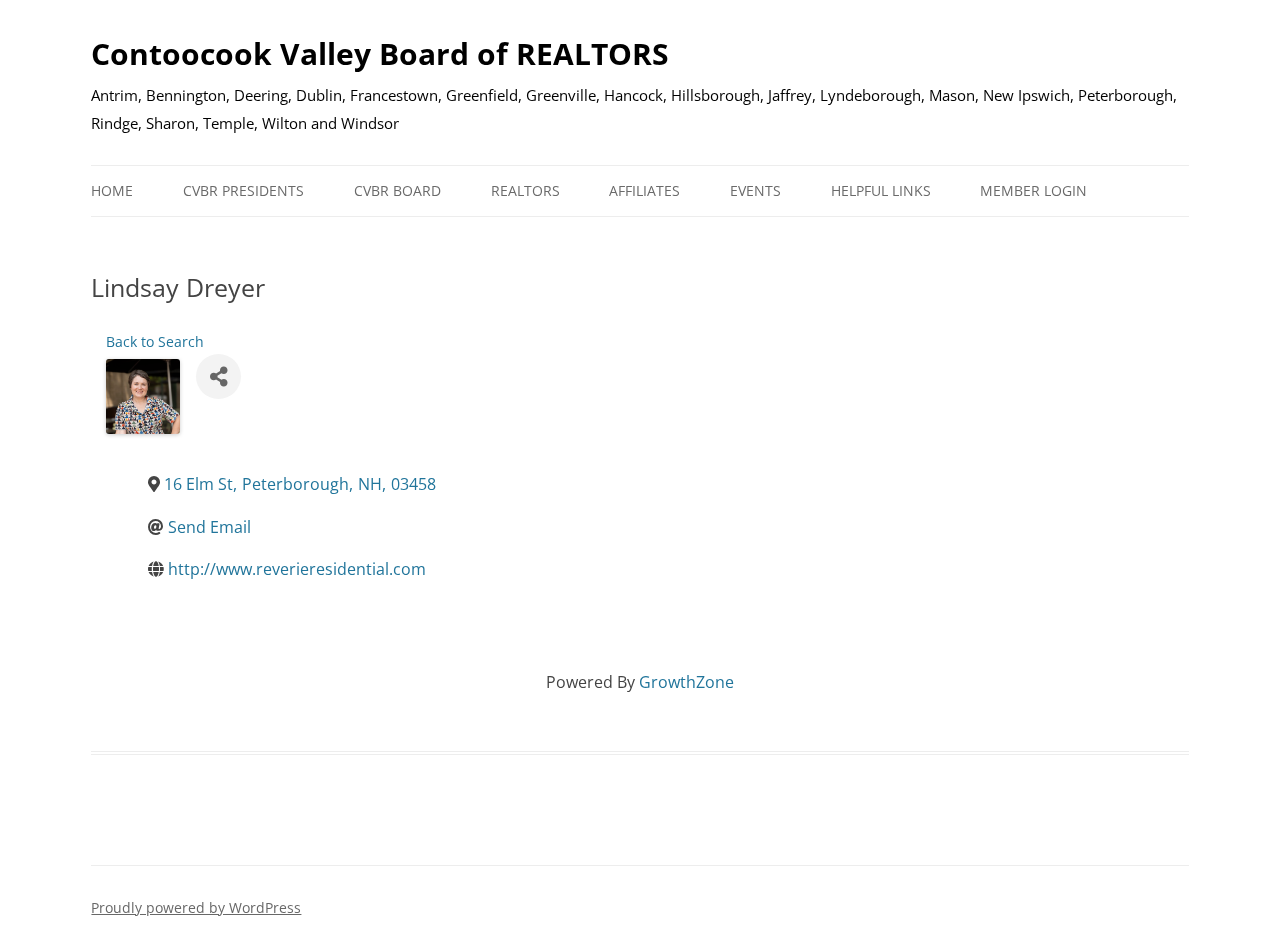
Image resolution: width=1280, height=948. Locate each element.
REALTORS (525, 190)
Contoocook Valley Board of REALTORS (380, 53)
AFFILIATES (644, 190)
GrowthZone (686, 682)
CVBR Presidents (243, 190)
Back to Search (155, 341)
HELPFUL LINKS (881, 190)
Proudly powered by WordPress (196, 907)
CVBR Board (397, 190)
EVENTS (755, 190)
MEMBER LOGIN (1033, 190)
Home (112, 190)
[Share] (218, 376)
